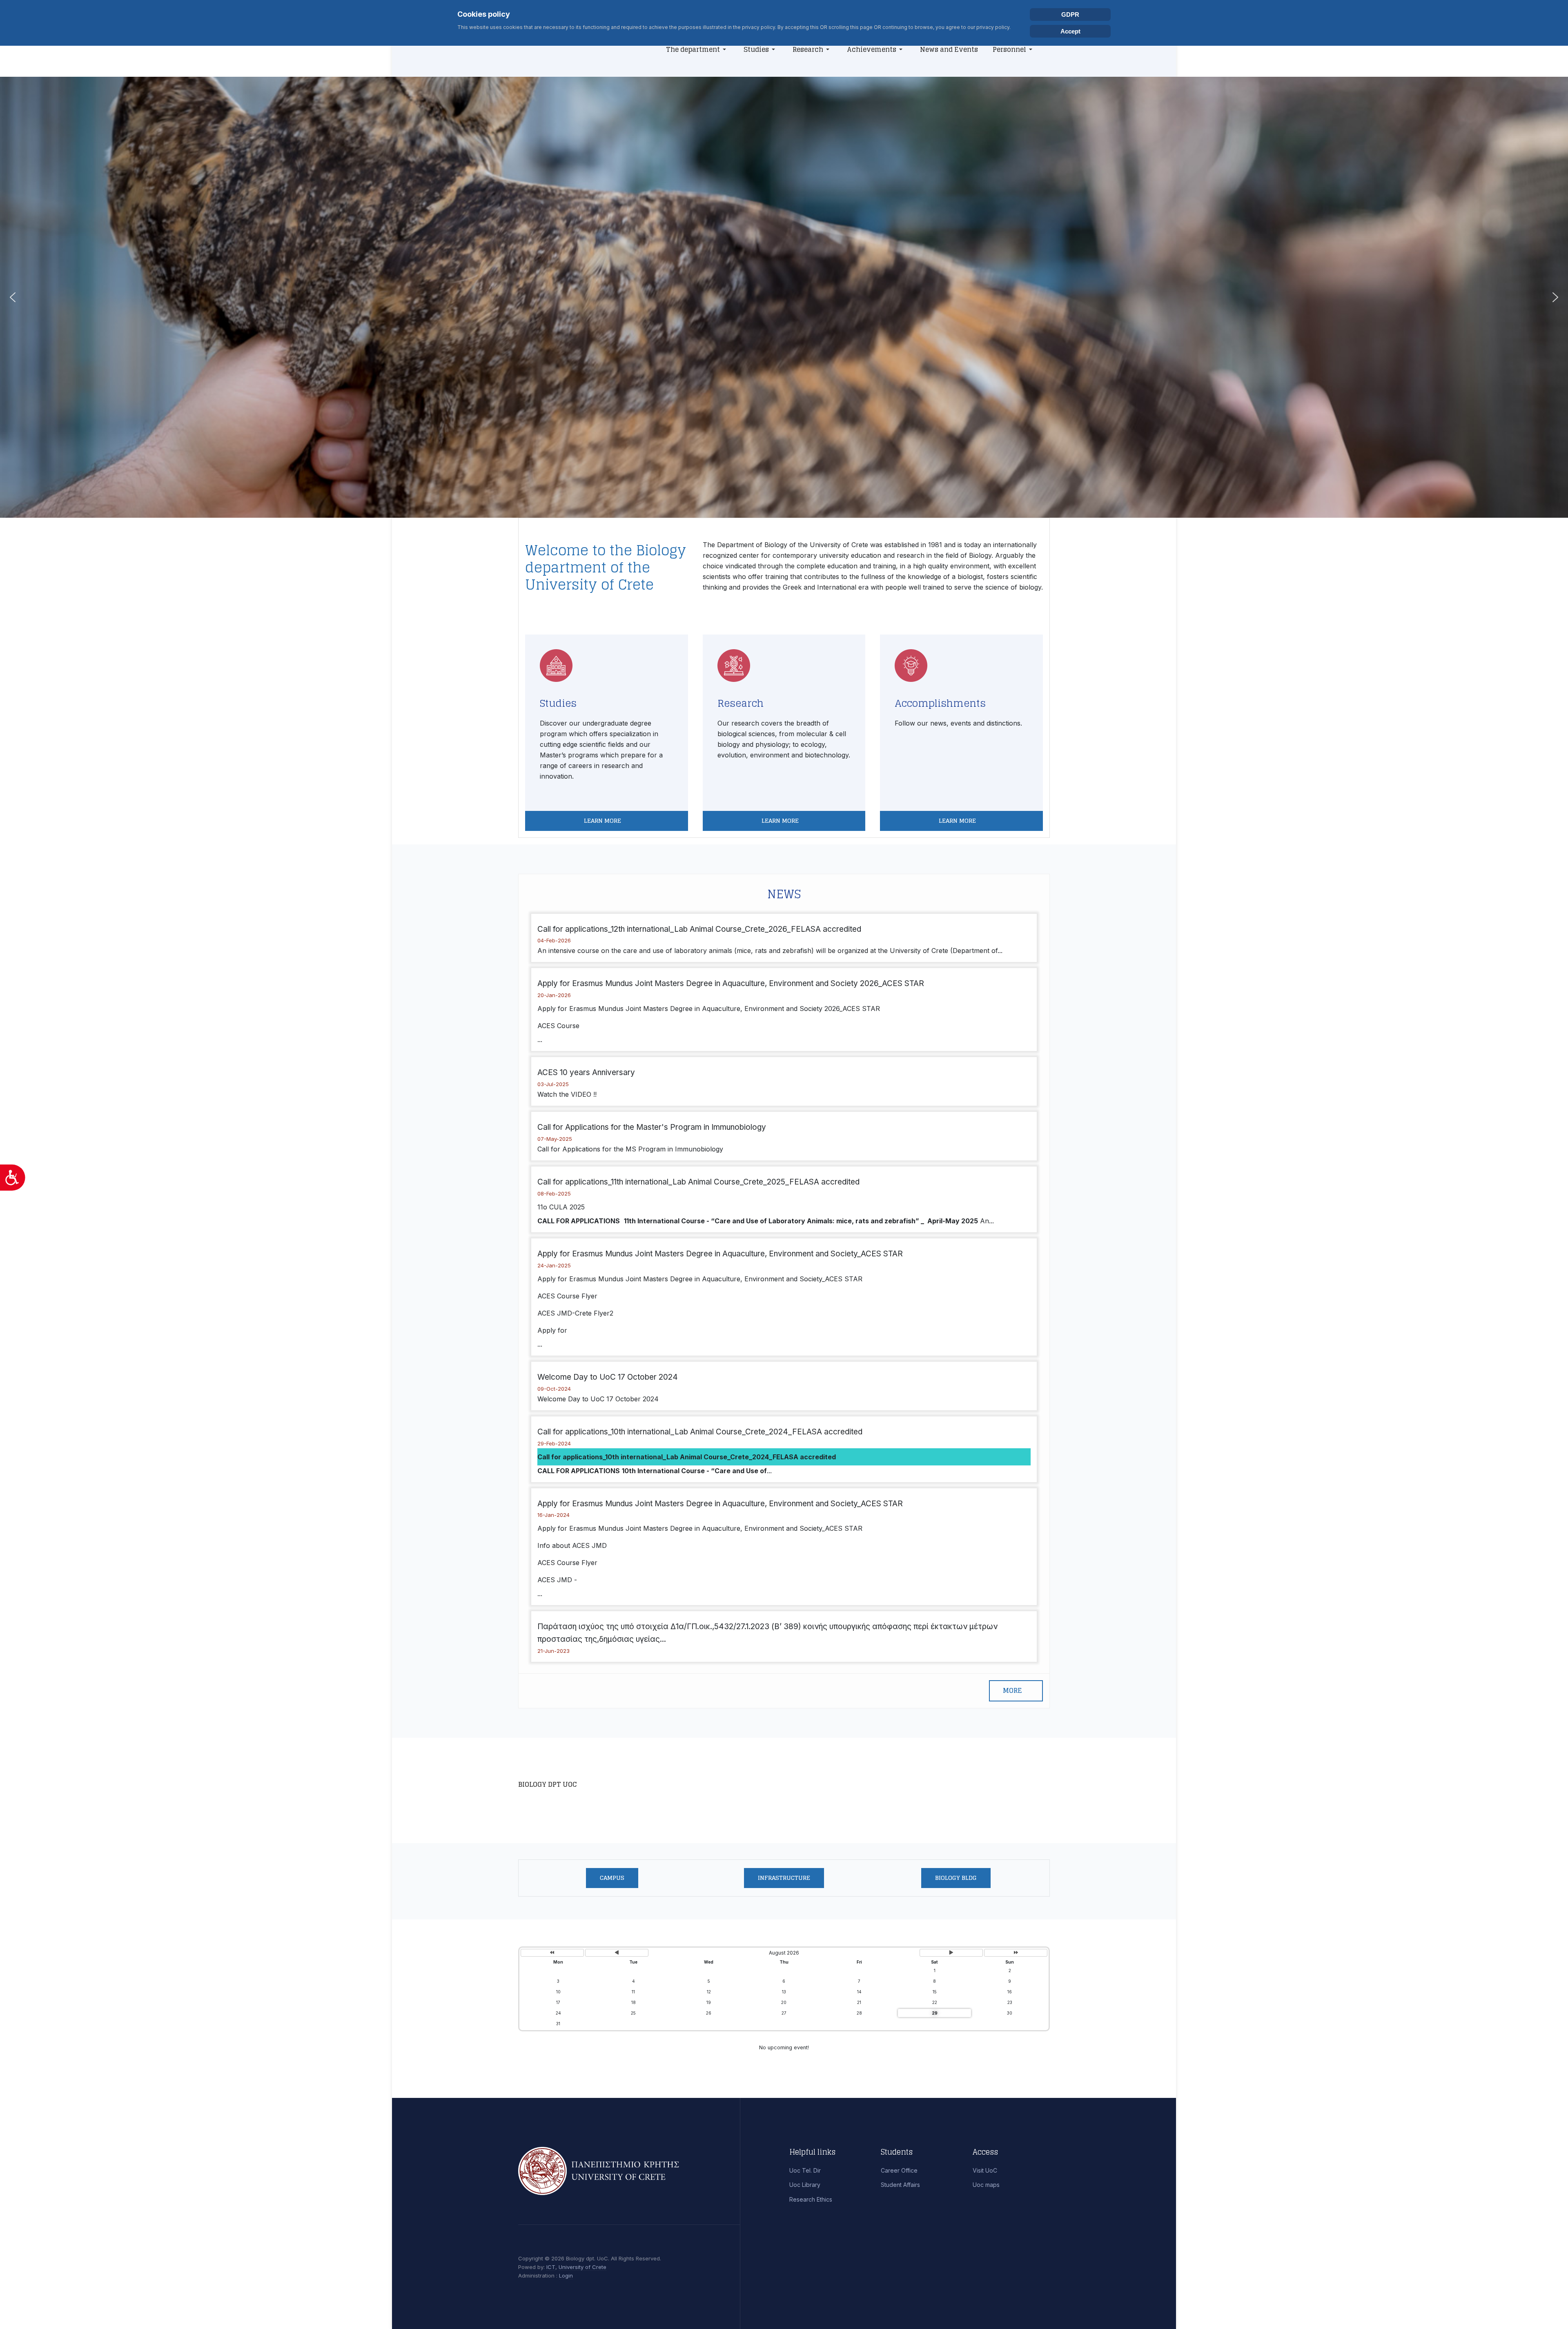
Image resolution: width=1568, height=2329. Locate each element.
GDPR (1070, 14)
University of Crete (582, 2267)
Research (741, 703)
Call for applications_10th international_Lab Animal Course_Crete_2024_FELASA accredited (700, 1432)
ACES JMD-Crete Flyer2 (575, 1313)
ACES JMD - (557, 1580)
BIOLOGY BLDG (956, 1878)
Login (566, 2276)
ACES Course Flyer (567, 1296)
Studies (558, 703)
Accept (1070, 31)
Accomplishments (940, 703)
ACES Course (558, 1026)
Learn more (603, 820)
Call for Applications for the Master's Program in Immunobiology (652, 1127)
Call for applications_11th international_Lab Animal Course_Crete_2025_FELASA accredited (698, 1182)
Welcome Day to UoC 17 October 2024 (608, 1377)
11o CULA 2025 (561, 1207)
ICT (551, 2267)
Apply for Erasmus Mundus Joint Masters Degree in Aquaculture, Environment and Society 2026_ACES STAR (731, 983)
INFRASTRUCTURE (784, 1878)
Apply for (552, 1330)
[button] (697, 49)
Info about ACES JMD (572, 1545)
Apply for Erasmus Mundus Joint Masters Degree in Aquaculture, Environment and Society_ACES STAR (720, 1254)
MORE (1012, 1690)
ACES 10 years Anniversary (586, 1072)
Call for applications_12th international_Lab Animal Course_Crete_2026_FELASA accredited (699, 929)
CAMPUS (612, 1878)
